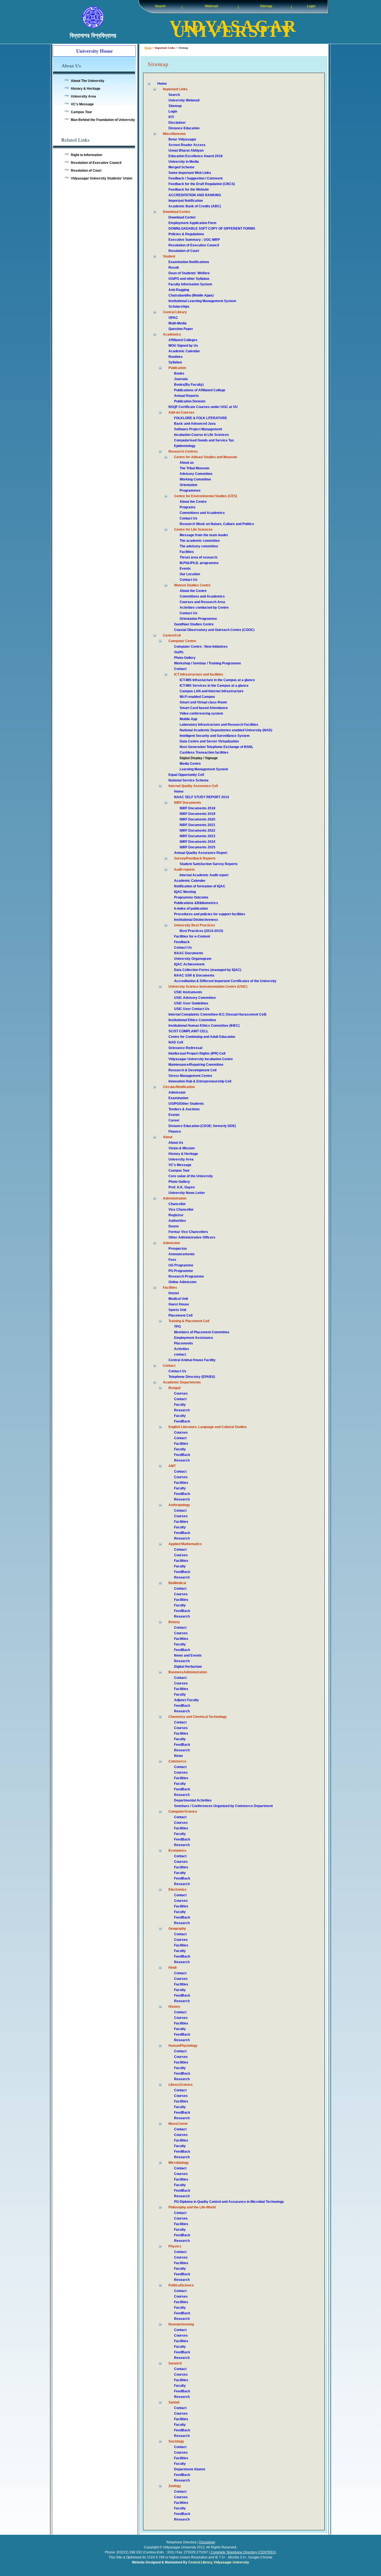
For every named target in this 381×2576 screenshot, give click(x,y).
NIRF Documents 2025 (197, 847)
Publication (177, 368)
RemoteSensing (181, 2324)
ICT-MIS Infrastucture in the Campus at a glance (217, 680)
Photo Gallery (185, 658)
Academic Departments (182, 1382)
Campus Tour (81, 112)
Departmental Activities (193, 1800)
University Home (94, 51)
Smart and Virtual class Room (203, 702)
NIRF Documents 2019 (197, 814)
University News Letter (187, 1193)
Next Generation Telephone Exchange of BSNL (216, 747)
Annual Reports (186, 396)
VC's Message (82, 104)
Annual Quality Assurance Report (201, 853)
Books (179, 373)
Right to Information (86, 155)
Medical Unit (178, 1299)
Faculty (180, 1405)
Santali (174, 2402)
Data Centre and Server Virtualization (209, 741)
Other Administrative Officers (192, 1237)
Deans (174, 1226)
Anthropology (179, 1505)
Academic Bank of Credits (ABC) (195, 206)
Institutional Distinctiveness (196, 920)
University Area (83, 96)
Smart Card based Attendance (204, 708)
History (174, 2007)
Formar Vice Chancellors (188, 1232)
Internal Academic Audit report (204, 875)
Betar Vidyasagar (182, 139)
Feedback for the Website (189, 190)
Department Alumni (190, 2469)
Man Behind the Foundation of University (103, 120)
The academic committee (200, 541)
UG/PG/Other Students (186, 1104)
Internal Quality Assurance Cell (193, 786)
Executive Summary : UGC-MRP (194, 240)
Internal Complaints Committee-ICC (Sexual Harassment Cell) (217, 1014)
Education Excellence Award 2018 (196, 156)
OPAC (173, 318)
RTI (171, 117)
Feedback (182, 942)
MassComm (178, 2124)
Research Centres (183, 451)
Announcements (182, 1254)
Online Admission (182, 1282)
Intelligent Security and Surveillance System (215, 736)
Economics (177, 1851)
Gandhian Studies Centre (194, 624)
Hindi (173, 1968)
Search (160, 6)
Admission (177, 1092)
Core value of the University (191, 1176)
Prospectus (178, 1249)
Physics (175, 2246)
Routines (176, 357)
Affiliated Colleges (183, 340)
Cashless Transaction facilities (204, 752)
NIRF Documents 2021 (197, 825)
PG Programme (181, 1271)
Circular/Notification (179, 1087)
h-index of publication (191, 909)
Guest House (179, 1304)
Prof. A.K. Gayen (182, 1187)
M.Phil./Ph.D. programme (199, 563)
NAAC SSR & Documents (194, 975)
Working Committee (195, 479)
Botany (174, 1622)
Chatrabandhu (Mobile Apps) (191, 295)
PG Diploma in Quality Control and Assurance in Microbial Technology (229, 2202)
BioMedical (177, 1583)
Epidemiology (185, 446)
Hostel (174, 1293)
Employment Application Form (192, 223)
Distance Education (184, 128)
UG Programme (181, 1265)
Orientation (188, 485)
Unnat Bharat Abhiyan (186, 150)
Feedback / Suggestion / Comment (196, 178)
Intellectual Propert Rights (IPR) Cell (197, 1053)
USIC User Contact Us (192, 1009)
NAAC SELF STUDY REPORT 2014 (202, 797)
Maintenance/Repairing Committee (196, 1065)
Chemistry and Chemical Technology (198, 1717)
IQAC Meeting (185, 892)
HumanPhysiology (183, 2046)
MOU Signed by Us (183, 346)
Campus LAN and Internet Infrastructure (212, 691)
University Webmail (184, 100)
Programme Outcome (191, 897)
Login (311, 6)
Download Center (182, 217)
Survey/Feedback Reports (195, 858)
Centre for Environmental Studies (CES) (206, 496)
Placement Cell (180, 1315)
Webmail (211, 6)
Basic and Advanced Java (195, 424)
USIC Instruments (188, 992)
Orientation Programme (198, 619)
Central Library (175, 312)
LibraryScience (181, 2085)
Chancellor (177, 1204)
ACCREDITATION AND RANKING (195, 195)
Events (185, 569)
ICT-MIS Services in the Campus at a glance (214, 686)
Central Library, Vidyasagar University (219, 2562)
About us (187, 463)
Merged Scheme (181, 167)
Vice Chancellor (181, 1210)
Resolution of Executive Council (96, 163)
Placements (184, 1343)
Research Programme (186, 1276)
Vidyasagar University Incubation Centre (201, 1059)
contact (180, 1354)
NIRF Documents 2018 (197, 808)
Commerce (177, 1761)
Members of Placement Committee (202, 1332)
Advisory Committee (196, 474)
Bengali (174, 1388)
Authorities (177, 1221)
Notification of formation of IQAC (200, 886)
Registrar (176, 1215)
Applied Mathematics (185, 1544)
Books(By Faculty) (189, 385)
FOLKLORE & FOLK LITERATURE (201, 418)
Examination (178, 1098)
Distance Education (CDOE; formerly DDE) (202, 1126)
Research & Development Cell (192, 1070)
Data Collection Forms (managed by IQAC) (208, 970)
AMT (172, 1466)
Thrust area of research (198, 557)
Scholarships (179, 307)
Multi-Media (178, 323)
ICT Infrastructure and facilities (199, 674)
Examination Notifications (189, 262)
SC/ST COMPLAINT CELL (188, 1031)
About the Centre (193, 502)
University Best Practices (195, 925)
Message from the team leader (204, 535)
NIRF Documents (188, 803)
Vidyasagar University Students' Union (102, 178)
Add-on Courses (181, 412)
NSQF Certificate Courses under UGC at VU (203, 407)
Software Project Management (198, 429)
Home (148, 48)
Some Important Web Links (190, 173)
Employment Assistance (194, 1338)
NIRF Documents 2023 (197, 836)
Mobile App (188, 719)
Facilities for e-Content (192, 936)
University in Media (184, 162)
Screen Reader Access (187, 145)
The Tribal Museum (195, 468)
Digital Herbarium (188, 1667)
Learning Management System (204, 769)
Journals (181, 379)
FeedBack (182, 1421)
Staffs (179, 652)
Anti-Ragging (179, 290)
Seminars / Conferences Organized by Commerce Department (223, 1806)
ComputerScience (183, 1812)
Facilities (187, 552)
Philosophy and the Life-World (192, 2207)
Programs (188, 507)
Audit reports (185, 870)
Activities (182, 1349)
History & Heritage (86, 89)
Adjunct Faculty (186, 1700)
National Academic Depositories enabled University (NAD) (226, 730)
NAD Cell (176, 1042)
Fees (172, 1260)
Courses (181, 1393)
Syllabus (175, 362)
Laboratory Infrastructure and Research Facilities (219, 725)
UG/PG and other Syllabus (189, 279)
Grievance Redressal (185, 1048)
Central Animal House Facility (192, 1360)
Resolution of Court (86, 171)
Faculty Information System (190, 284)
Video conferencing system (201, 713)
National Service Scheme (189, 780)
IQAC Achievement (189, 964)
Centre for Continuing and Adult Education (202, 1037)
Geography (177, 1929)
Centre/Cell (172, 635)
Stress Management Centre (190, 1076)
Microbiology (179, 2163)
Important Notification (186, 201)
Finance (175, 1132)
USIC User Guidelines (191, 1003)
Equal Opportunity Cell (186, 775)
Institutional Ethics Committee (192, 1020)
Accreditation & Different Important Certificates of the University (225, 981)
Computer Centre (182, 641)
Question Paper (181, 329)
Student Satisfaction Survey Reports (209, 864)
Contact (180, 669)
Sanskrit (175, 2363)
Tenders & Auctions (184, 1109)
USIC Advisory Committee (195, 998)
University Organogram (193, 959)
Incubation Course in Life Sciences (202, 435)
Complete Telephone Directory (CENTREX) (243, 2552)
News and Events (188, 1655)
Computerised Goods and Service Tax (204, 440)
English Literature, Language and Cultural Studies (208, 1427)
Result (174, 268)
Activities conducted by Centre (204, 608)
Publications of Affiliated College (200, 390)
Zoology (175, 2486)
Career (174, 1120)
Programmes (190, 491)
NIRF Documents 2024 (197, 842)
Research (182, 1410)
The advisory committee (199, 546)
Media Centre (190, 764)
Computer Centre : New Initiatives (201, 647)
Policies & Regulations (186, 234)
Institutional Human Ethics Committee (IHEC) (204, 1026)
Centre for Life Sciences (193, 530)
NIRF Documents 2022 (197, 831)
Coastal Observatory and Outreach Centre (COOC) (214, 630)
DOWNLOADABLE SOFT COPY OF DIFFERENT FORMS (212, 229)
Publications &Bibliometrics (196, 903)
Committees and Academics (202, 513)
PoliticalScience (181, 2285)
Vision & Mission (182, 1148)
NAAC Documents (189, 953)
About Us (176, 1143)
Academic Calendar (184, 351)
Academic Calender (190, 881)
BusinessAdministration (188, 1672)
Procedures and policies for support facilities (210, 914)
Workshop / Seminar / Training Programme (208, 663)
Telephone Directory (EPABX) (192, 1377)
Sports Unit (177, 1310)
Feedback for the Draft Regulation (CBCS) (202, 184)
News (179, 1756)
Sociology (176, 2441)
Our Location (190, 574)
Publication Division (190, 401)
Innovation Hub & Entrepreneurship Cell (200, 1081)
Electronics (178, 1890)
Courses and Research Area (202, 602)
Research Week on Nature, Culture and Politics (217, 524)
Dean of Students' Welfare (189, 273)
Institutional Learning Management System (202, 301)
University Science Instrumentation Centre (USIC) (208, 987)
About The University (88, 81)
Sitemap (266, 6)
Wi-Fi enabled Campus (197, 697)
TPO (177, 1327)
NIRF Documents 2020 (197, 819)
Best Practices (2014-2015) (201, 931)
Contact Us (189, 518)
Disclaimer (177, 123)
